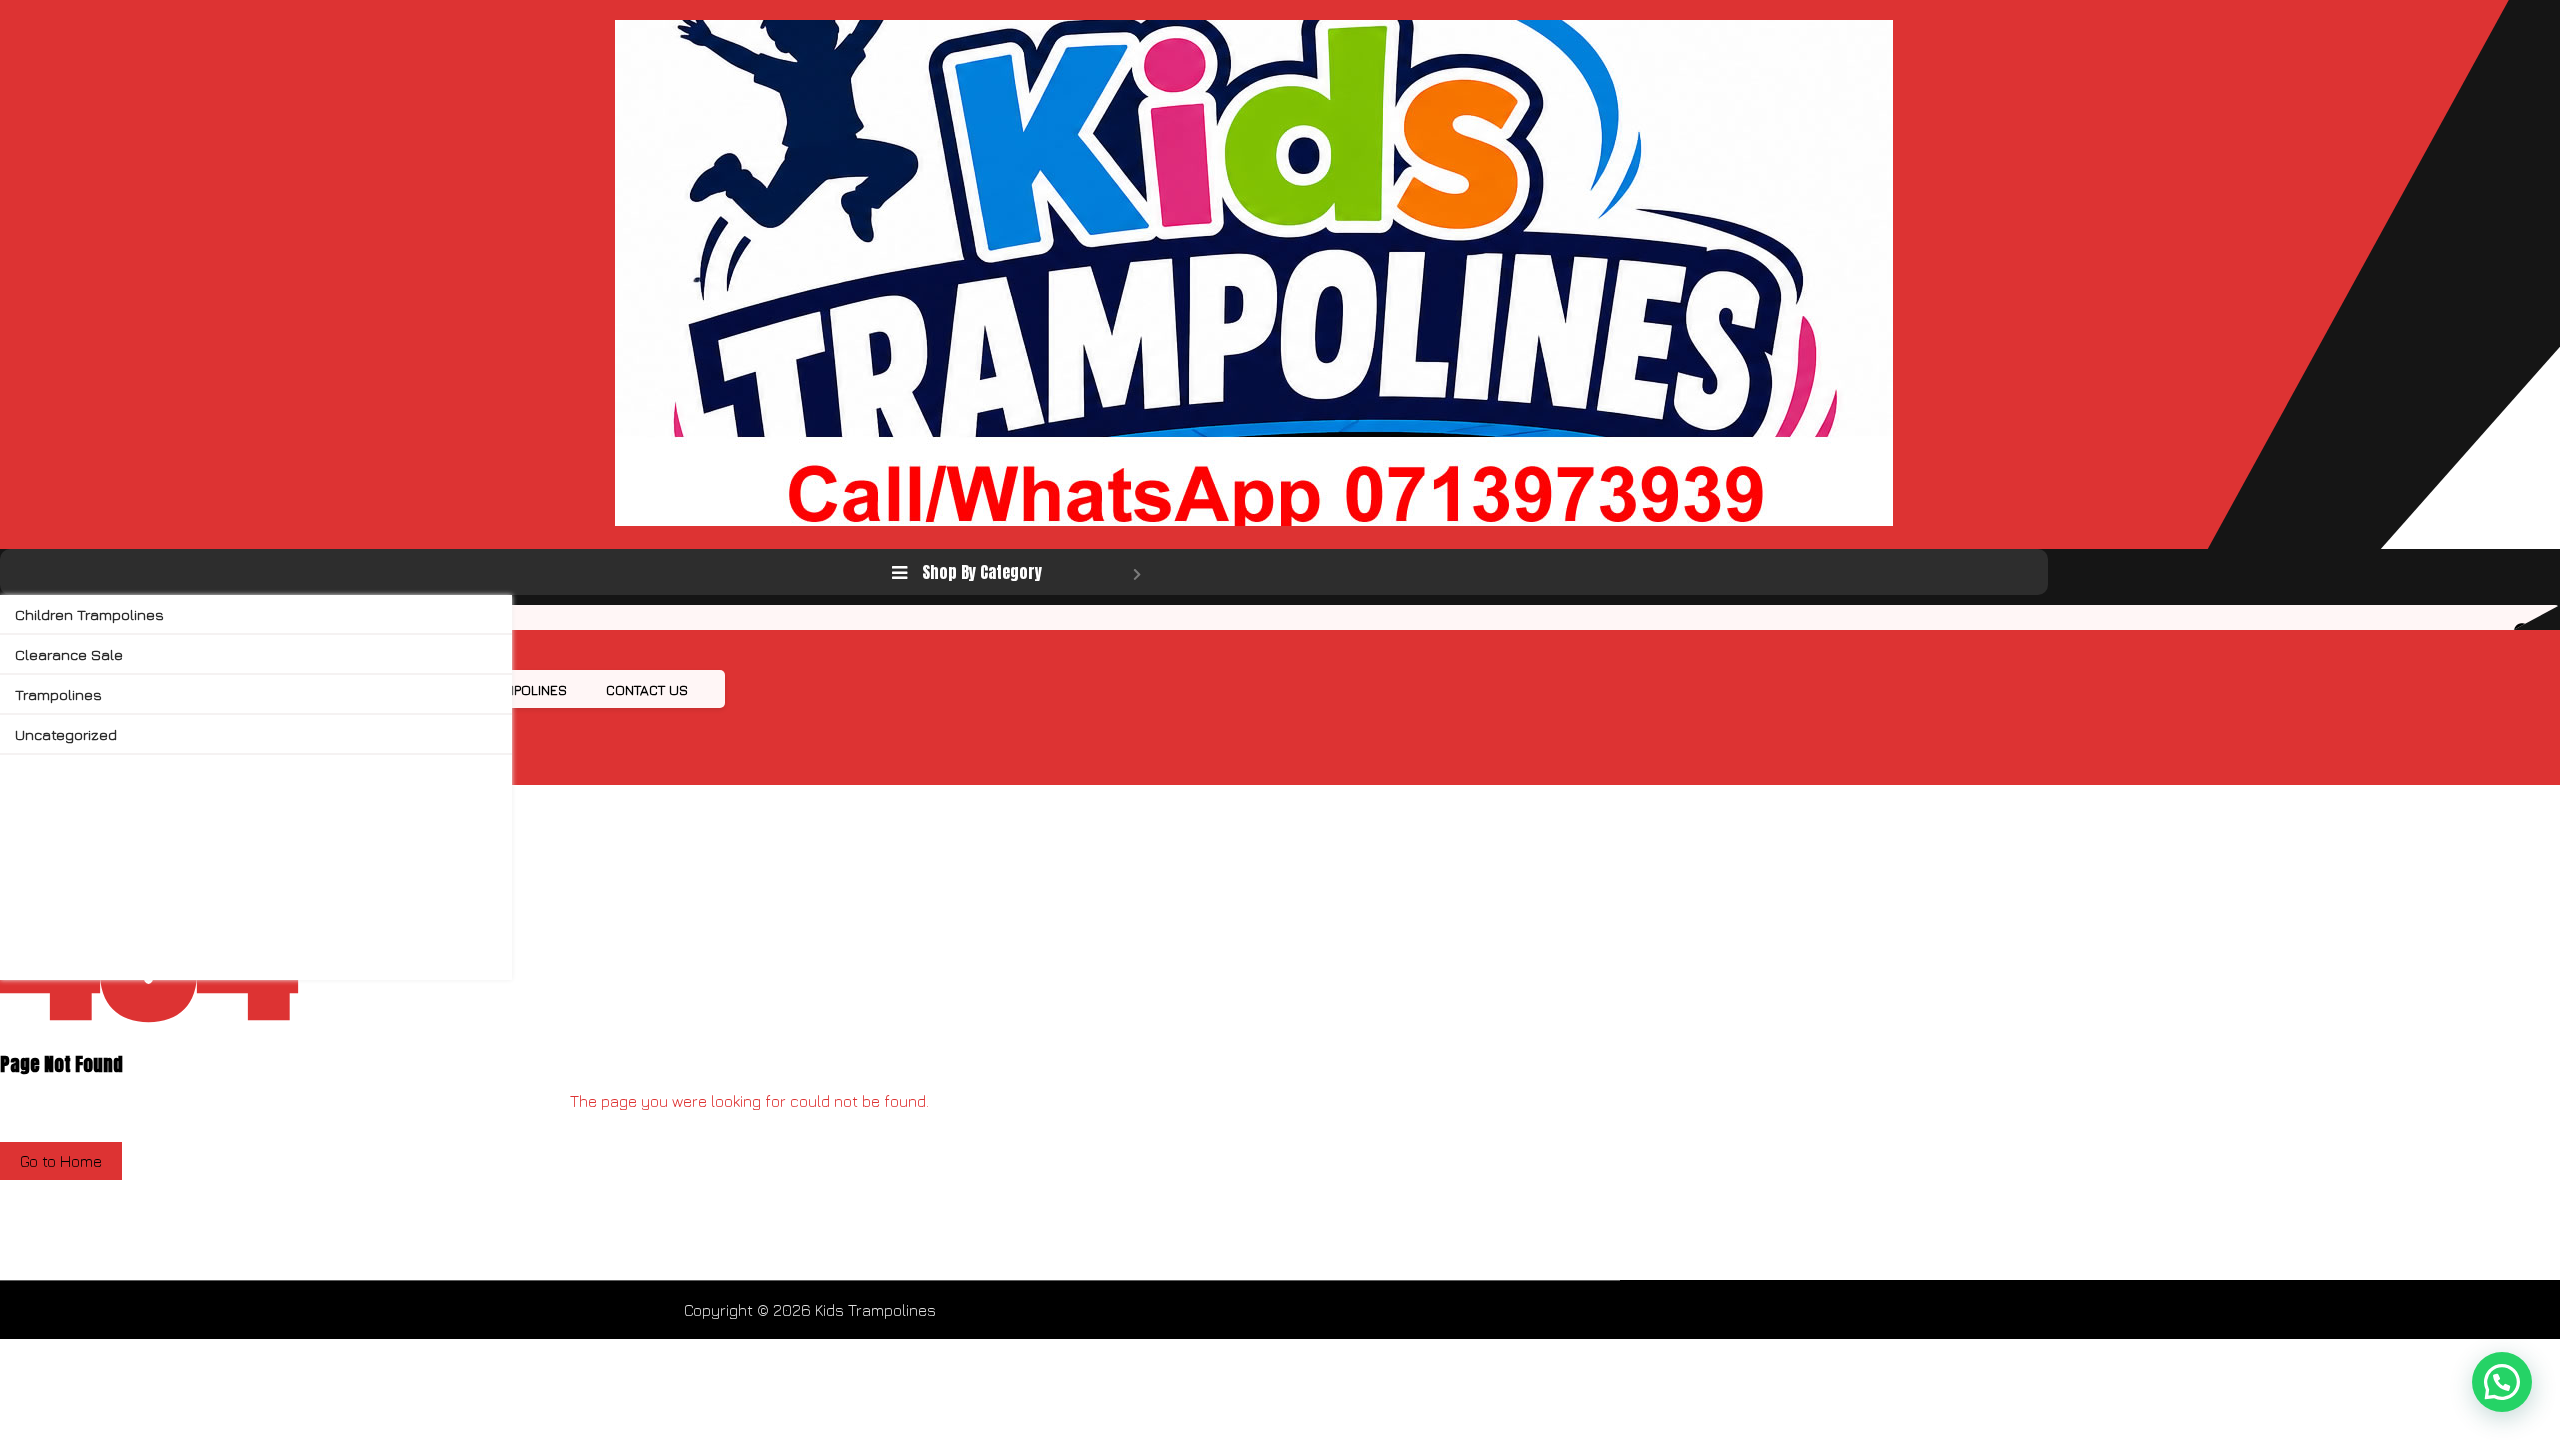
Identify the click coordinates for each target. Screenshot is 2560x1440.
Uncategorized (66, 734)
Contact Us (647, 689)
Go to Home (61, 1161)
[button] (2502, 1382)
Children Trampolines (89, 614)
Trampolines (58, 694)
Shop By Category (982, 572)
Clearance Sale (69, 654)
